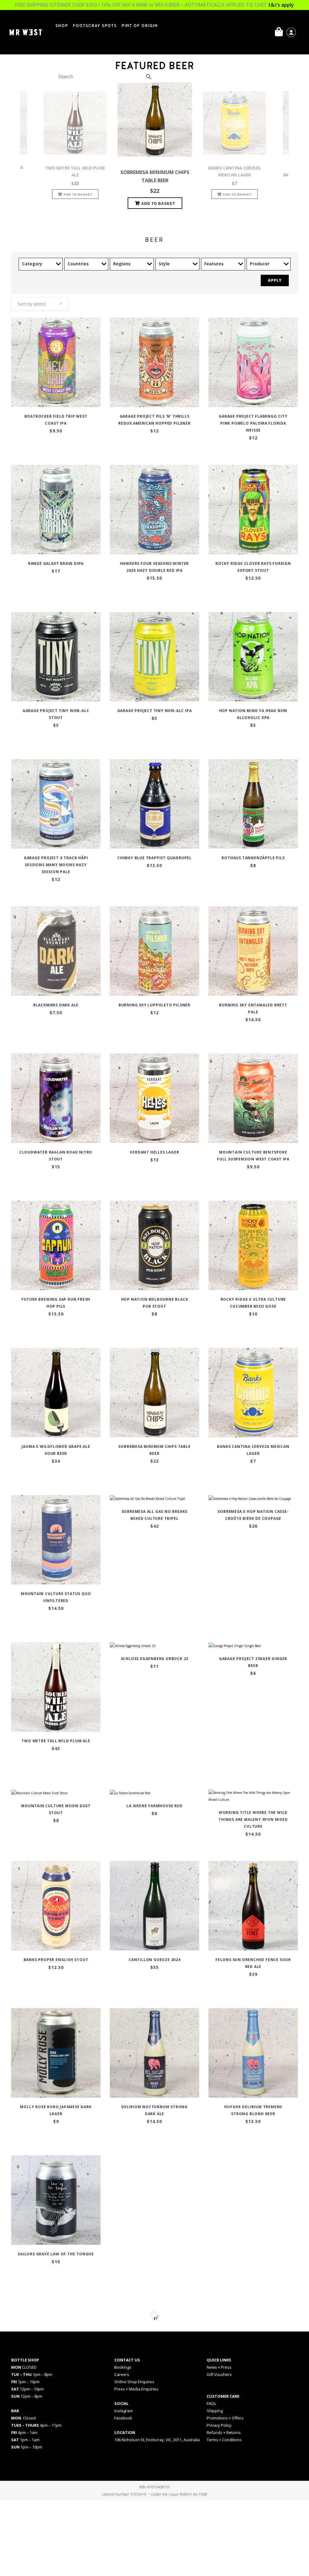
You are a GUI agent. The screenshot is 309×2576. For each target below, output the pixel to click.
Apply (275, 280)
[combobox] (40, 304)
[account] (291, 32)
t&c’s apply (281, 5)
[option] (155, 143)
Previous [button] (17, 149)
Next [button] (292, 149)
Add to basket (78, 195)
